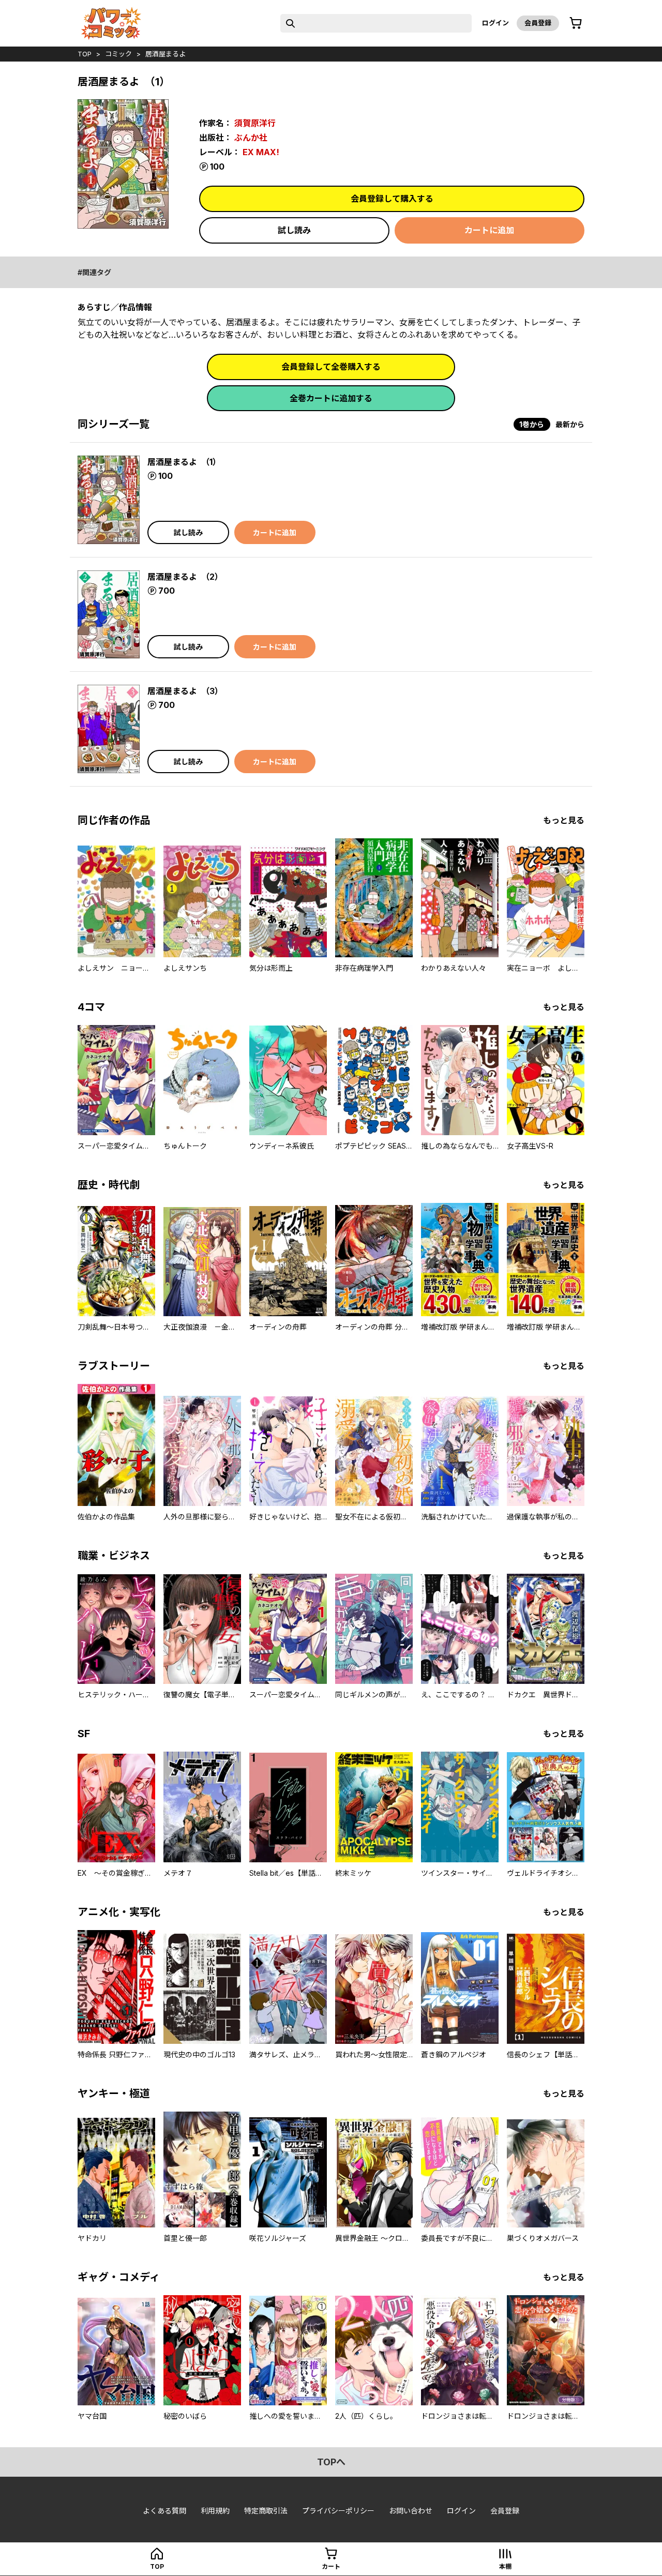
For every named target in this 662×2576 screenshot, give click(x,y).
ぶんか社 (251, 138)
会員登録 (538, 23)
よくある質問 (164, 2511)
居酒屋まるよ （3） (185, 691)
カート (331, 2566)
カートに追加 (489, 230)
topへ (331, 2462)
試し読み (294, 230)
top (85, 54)
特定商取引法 (266, 2511)
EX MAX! (261, 152)
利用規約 (215, 2511)
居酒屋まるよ (165, 54)
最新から (570, 424)
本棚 (505, 2566)
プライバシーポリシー (338, 2511)
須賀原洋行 (255, 123)
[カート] (576, 23)
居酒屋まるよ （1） (184, 462)
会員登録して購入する (392, 199)
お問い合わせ (411, 2511)
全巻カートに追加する (331, 398)
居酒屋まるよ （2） (185, 577)
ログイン (495, 23)
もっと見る (564, 820)
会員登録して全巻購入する (331, 367)
